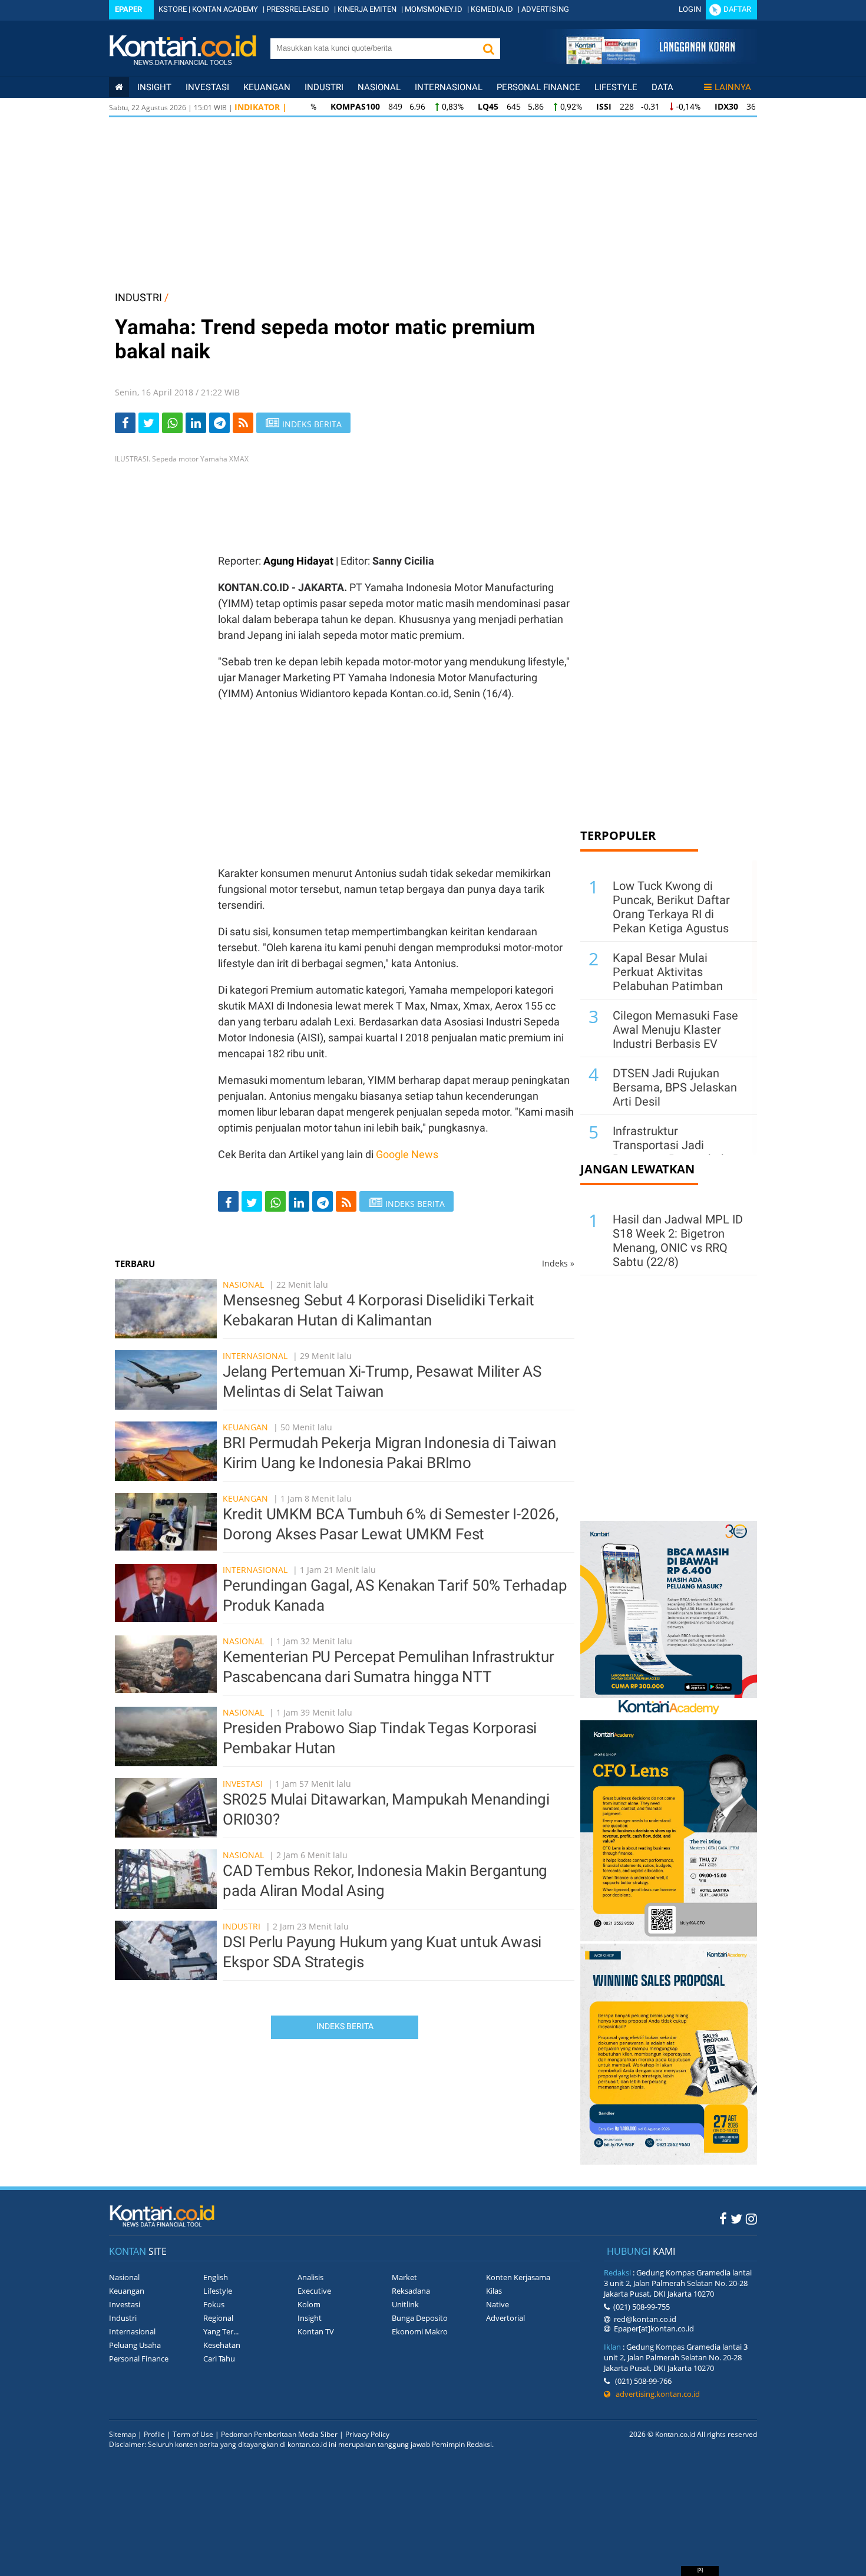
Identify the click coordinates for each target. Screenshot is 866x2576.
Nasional (379, 87)
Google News (407, 1154)
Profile (154, 2434)
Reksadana (411, 2291)
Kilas (494, 2291)
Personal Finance (538, 87)
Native (498, 2304)
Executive (314, 2291)
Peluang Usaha (135, 2345)
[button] (488, 49)
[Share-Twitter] (149, 423)
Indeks (558, 1263)
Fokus (214, 2304)
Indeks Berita (345, 2026)
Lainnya (733, 87)
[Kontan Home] (119, 87)
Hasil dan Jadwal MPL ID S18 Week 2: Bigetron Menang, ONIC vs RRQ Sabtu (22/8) (678, 1241)
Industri (324, 87)
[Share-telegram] (219, 423)
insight (154, 87)
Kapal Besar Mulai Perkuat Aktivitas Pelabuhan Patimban (668, 972)
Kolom (309, 2304)
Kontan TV (316, 2331)
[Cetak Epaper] (650, 61)
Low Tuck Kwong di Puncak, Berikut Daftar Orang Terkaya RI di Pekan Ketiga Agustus (671, 907)
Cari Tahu (219, 2359)
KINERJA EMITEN (367, 9)
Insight (310, 2318)
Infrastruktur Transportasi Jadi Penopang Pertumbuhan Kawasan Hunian (677, 1152)
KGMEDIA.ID (492, 9)
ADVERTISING (545, 9)
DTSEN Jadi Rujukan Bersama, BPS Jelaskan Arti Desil (675, 1087)
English (216, 2277)
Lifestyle (616, 87)
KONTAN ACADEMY (225, 9)
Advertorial (505, 2318)
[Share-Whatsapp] (172, 423)
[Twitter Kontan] (736, 2218)
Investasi (207, 87)
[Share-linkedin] (196, 423)
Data (662, 87)
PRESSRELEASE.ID (298, 9)
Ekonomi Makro (420, 2331)
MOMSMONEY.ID (434, 9)
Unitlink (405, 2304)
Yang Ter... (221, 2331)
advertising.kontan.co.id (655, 2394)
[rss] (243, 423)
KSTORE (173, 9)
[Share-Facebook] (125, 423)
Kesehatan (222, 2345)
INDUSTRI (138, 297)
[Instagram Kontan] (751, 2218)
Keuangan (267, 87)
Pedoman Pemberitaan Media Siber (279, 2434)
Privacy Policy (367, 2434)
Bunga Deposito (420, 2318)
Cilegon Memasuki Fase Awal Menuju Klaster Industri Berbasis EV (675, 1030)
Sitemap (123, 2434)
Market (404, 2277)
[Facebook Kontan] (723, 2218)
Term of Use (193, 2434)
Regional (218, 2318)
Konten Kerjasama (518, 2277)
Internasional (449, 87)
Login (690, 9)
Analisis (310, 2277)
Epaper (128, 9)
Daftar (737, 9)
